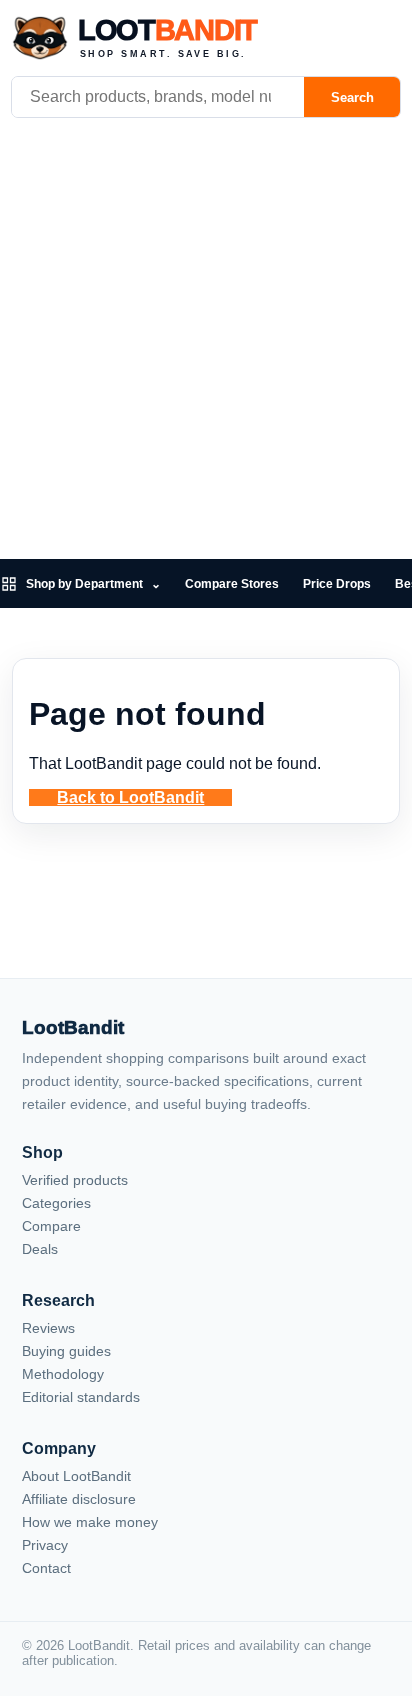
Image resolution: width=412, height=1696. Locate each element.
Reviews (48, 1328)
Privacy (45, 1545)
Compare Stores (232, 584)
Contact (46, 1568)
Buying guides (66, 1351)
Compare (51, 1226)
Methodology (63, 1374)
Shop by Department (93, 584)
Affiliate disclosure (79, 1499)
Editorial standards (81, 1397)
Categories (56, 1203)
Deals (40, 1249)
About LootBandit (76, 1476)
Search (352, 97)
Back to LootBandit (130, 797)
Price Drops (337, 584)
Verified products (75, 1180)
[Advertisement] (206, 343)
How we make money (90, 1522)
